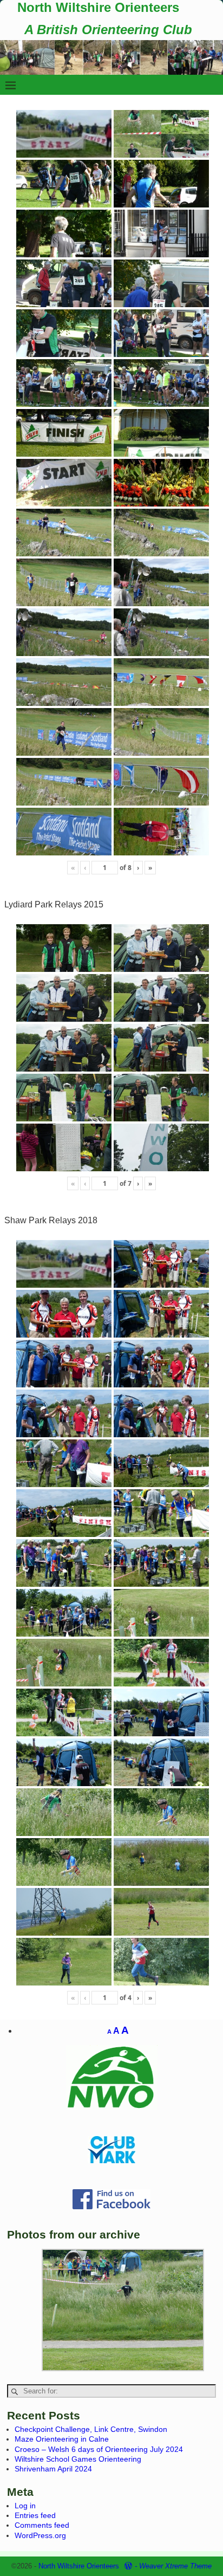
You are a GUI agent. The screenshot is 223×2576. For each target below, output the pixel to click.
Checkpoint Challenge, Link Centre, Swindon (91, 2429)
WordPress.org (40, 2535)
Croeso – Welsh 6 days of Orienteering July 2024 (99, 2449)
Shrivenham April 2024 (53, 2469)
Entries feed (35, 2515)
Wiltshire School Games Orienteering (78, 2459)
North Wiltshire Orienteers (98, 7)
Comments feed (42, 2525)
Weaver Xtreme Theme (175, 2566)
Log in (25, 2506)
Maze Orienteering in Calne (62, 2439)
